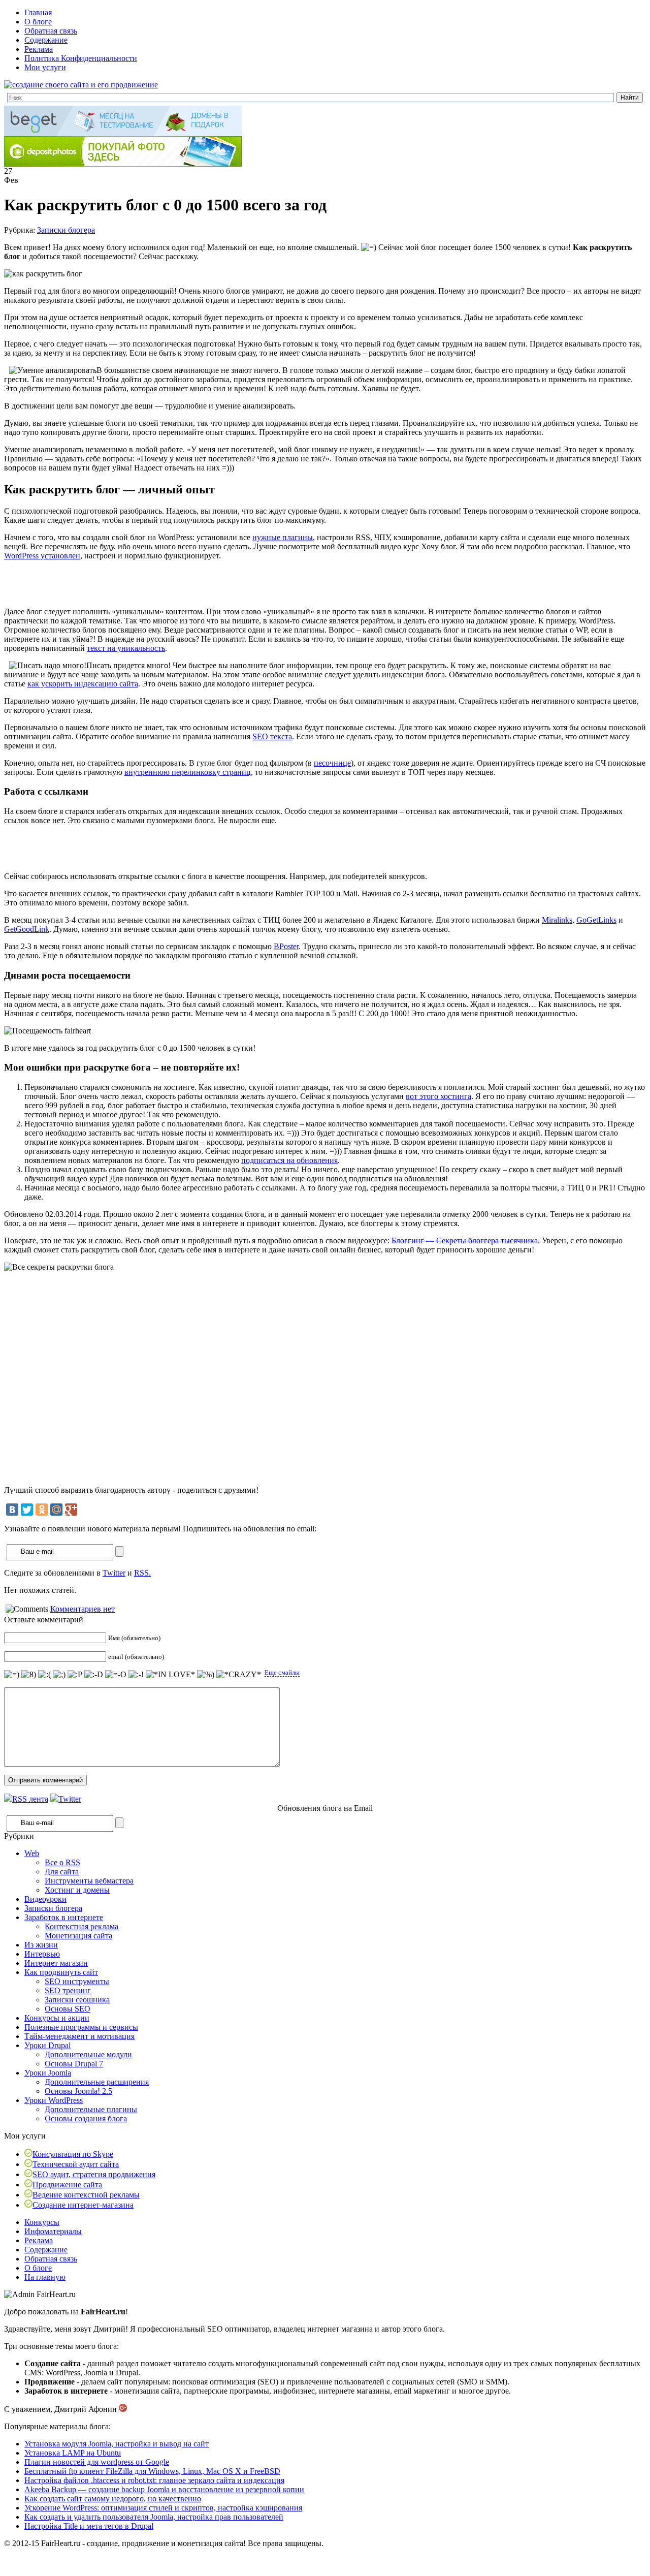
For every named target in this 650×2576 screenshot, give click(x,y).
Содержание (46, 40)
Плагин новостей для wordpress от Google (97, 2462)
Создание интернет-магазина (83, 2205)
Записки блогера (66, 230)
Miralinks (557, 920)
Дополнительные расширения (97, 2082)
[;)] (59, 1675)
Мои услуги (45, 67)
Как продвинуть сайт (61, 1972)
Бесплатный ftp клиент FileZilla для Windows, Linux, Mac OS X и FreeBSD (152, 2471)
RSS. (142, 1573)
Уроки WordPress (54, 2100)
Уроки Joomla (48, 2073)
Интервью (42, 1954)
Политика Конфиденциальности (81, 58)
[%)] (206, 1675)
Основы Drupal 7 (74, 2064)
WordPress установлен (42, 556)
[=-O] (116, 1675)
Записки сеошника (77, 2000)
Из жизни (41, 1945)
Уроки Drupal (47, 2045)
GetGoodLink (27, 929)
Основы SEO (68, 2009)
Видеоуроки (45, 1899)
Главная (38, 12)
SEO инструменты (77, 1981)
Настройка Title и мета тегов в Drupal (89, 2526)
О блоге (38, 22)
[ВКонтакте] (12, 1510)
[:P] (75, 1675)
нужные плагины (283, 537)
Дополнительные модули (88, 2054)
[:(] (44, 1675)
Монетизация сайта (78, 1936)
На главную (45, 2277)
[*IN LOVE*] (170, 1675)
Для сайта (62, 1872)
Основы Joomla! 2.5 (78, 2091)
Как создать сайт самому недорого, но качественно (113, 2499)
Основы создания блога (86, 2118)
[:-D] (94, 1675)
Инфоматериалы (53, 2231)
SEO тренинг (68, 1990)
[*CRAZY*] (239, 1675)
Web (32, 1853)
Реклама (39, 49)
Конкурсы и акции (57, 2018)
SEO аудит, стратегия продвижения (94, 2174)
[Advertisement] (123, 584)
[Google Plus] (71, 1510)
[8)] (29, 1675)
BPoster (286, 946)
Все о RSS (62, 1862)
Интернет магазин (56, 1963)
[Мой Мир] (56, 1510)
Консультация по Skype (73, 2154)
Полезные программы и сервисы (81, 2027)
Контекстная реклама (82, 1926)
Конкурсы (42, 2222)
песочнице (332, 763)
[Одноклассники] (42, 1510)
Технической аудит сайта (76, 2164)
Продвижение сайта (67, 2185)
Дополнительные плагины (91, 2109)
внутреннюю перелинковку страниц (188, 772)
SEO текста (272, 736)
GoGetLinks (596, 920)
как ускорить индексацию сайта (83, 684)
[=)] (12, 1675)
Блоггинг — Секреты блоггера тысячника (465, 1240)
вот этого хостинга (438, 1096)
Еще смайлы (282, 1672)
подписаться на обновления (289, 1160)
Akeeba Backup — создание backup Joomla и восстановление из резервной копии (164, 2489)
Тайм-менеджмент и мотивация (79, 2036)
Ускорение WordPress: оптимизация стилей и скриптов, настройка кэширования (163, 2508)
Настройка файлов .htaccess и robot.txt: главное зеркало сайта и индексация (154, 2480)
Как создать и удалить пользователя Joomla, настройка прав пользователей (154, 2517)
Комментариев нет (83, 1609)
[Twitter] (27, 1510)
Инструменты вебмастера (89, 1881)
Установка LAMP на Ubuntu (73, 2453)
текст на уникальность (126, 648)
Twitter (114, 1573)
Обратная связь (51, 31)
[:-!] (136, 1675)
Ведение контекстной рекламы (86, 2195)
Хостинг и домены (77, 1890)
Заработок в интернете (64, 1917)
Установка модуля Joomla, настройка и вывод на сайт (117, 2444)
